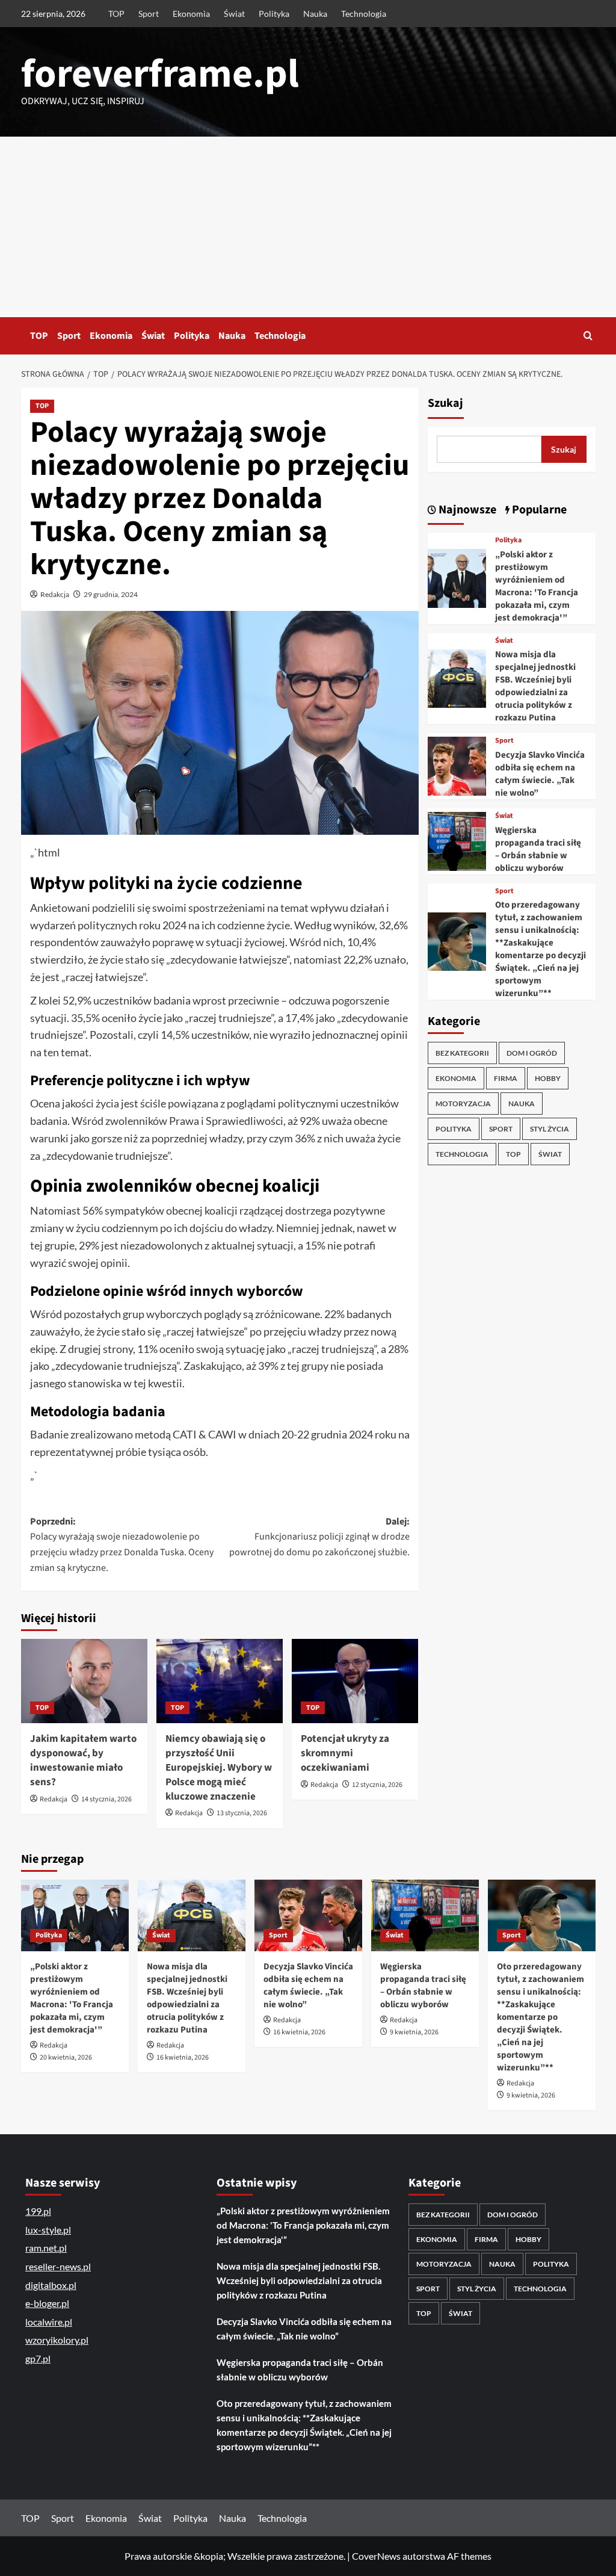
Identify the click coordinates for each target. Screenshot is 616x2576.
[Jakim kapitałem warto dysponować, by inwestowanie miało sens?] (84, 1681)
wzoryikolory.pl (57, 2340)
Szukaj (445, 403)
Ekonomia (191, 14)
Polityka (274, 14)
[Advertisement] (308, 227)
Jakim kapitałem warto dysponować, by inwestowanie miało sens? (83, 1760)
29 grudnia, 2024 (111, 594)
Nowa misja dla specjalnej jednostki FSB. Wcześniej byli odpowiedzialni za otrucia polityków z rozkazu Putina (535, 686)
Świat (234, 14)
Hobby (548, 1078)
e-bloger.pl (47, 2303)
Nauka (315, 14)
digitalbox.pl (51, 2285)
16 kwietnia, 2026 (183, 2057)
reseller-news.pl (58, 2266)
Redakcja (55, 594)
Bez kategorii (462, 1053)
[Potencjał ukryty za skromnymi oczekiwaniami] (355, 1681)
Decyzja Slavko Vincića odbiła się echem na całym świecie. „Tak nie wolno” (540, 774)
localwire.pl (49, 2322)
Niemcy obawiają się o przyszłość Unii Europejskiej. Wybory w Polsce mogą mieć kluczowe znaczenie (219, 1767)
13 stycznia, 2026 (242, 1813)
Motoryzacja (463, 1104)
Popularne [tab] (538, 510)
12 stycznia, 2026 (377, 1785)
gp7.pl (38, 2358)
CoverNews (376, 2556)
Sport (149, 14)
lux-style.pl (48, 2230)
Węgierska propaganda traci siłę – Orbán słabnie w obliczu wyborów (538, 849)
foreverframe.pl (160, 74)
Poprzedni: (122, 1545)
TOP (116, 14)
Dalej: (319, 1537)
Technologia (364, 14)
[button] (588, 336)
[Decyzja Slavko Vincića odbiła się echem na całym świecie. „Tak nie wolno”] (457, 765)
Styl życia (550, 1129)
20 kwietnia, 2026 (66, 2057)
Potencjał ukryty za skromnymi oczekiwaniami (345, 1753)
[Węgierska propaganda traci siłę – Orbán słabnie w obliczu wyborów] (457, 840)
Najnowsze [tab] (466, 510)
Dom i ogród (532, 1053)
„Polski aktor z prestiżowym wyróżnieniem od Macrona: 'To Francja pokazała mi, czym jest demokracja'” (537, 586)
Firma (506, 1078)
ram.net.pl (46, 2248)
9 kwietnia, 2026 (414, 2032)
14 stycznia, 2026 (106, 1799)
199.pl (38, 2211)
